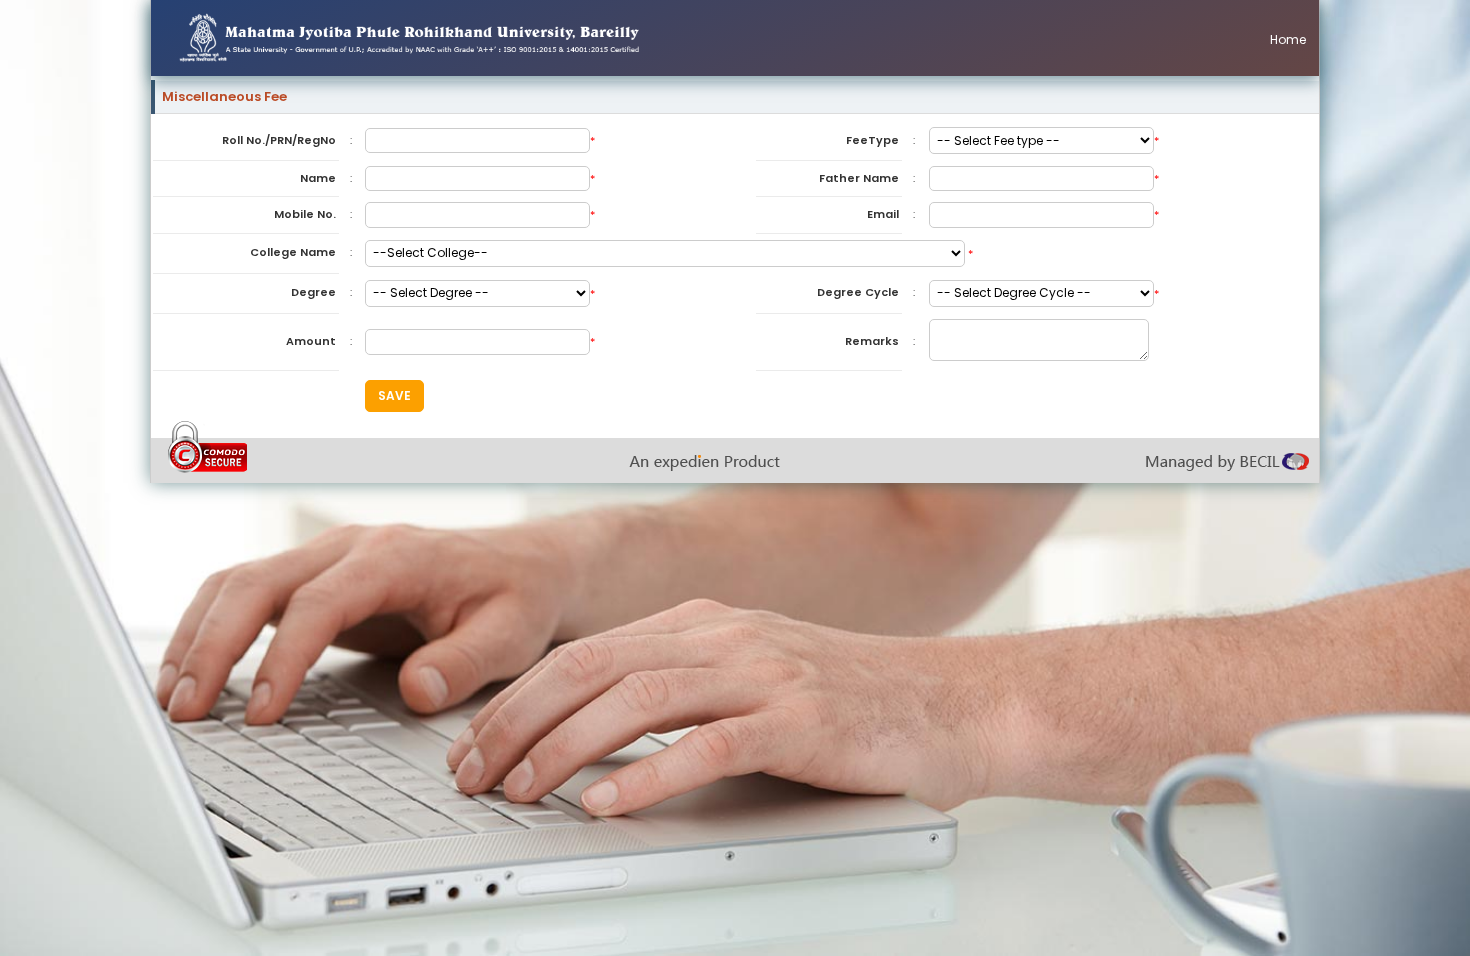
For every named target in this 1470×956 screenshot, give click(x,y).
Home (1288, 39)
